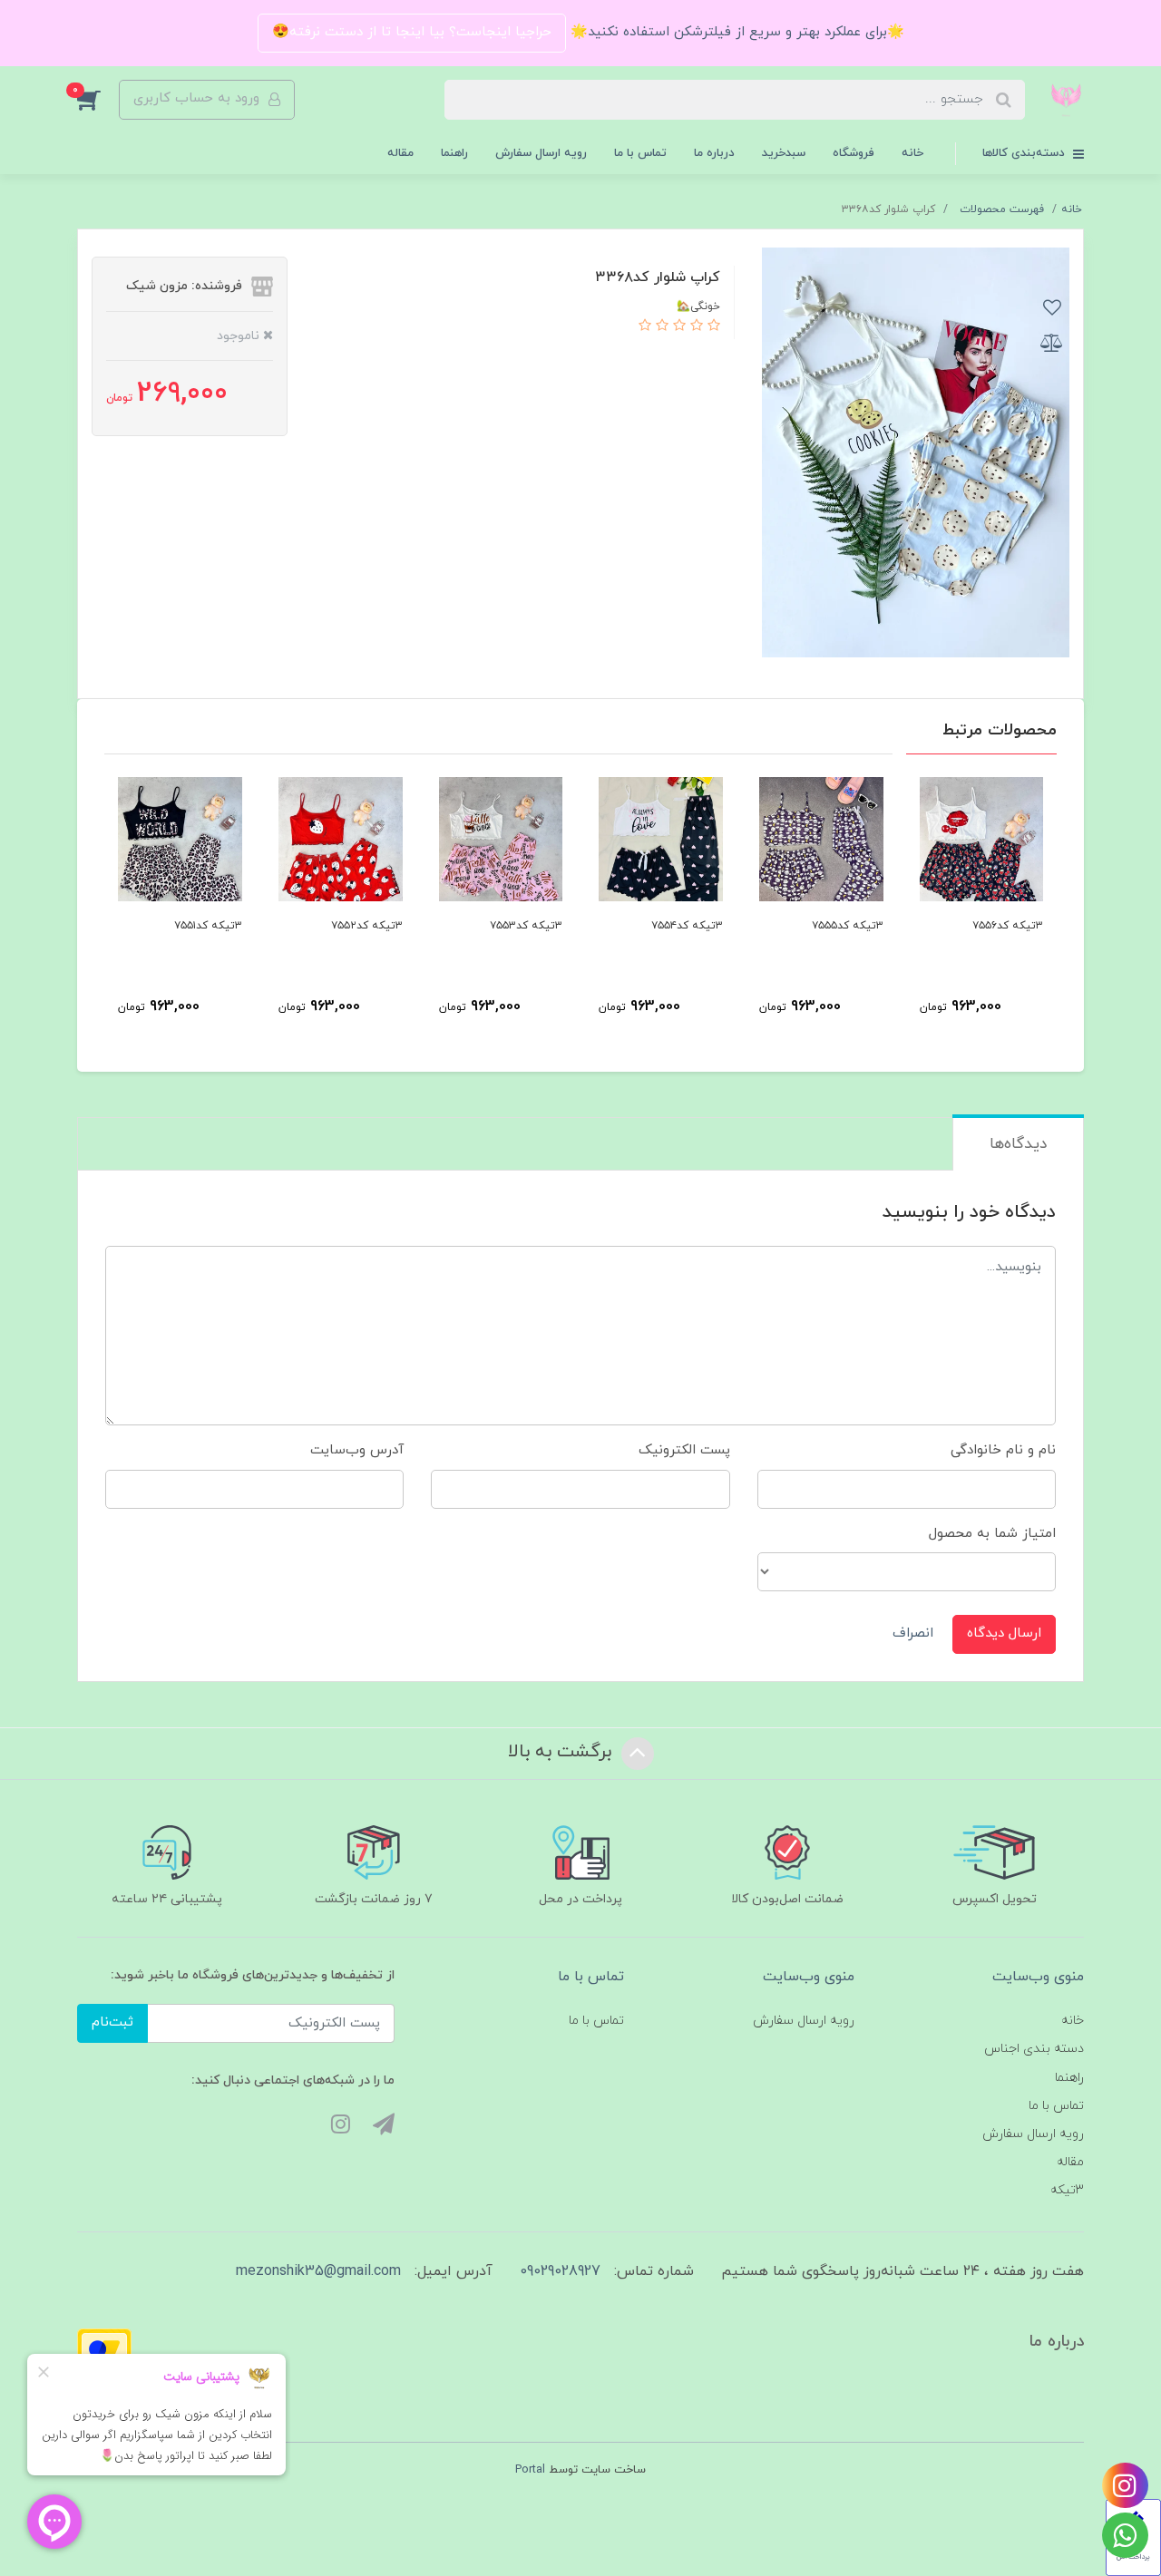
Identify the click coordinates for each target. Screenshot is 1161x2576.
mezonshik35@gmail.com (318, 2271)
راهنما (454, 153)
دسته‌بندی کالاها (1025, 153)
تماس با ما (640, 153)
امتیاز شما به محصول (992, 1534)
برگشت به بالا (562, 1752)
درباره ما (714, 153)
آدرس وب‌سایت (357, 1450)
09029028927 (560, 2271)
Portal (530, 2470)
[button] (98, 100)
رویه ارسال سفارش (541, 153)
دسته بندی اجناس (1034, 2049)
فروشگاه (854, 153)
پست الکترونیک (684, 1450)
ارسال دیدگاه (1004, 1633)
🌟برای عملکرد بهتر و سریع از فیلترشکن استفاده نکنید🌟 (735, 32)
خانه (912, 153)
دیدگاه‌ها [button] (1018, 1144)
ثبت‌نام (112, 2022)
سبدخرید (784, 153)
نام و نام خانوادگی (1003, 1450)
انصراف (913, 1633)
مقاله (400, 153)
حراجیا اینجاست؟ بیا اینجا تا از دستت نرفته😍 (412, 32)
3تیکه (1067, 2190)
